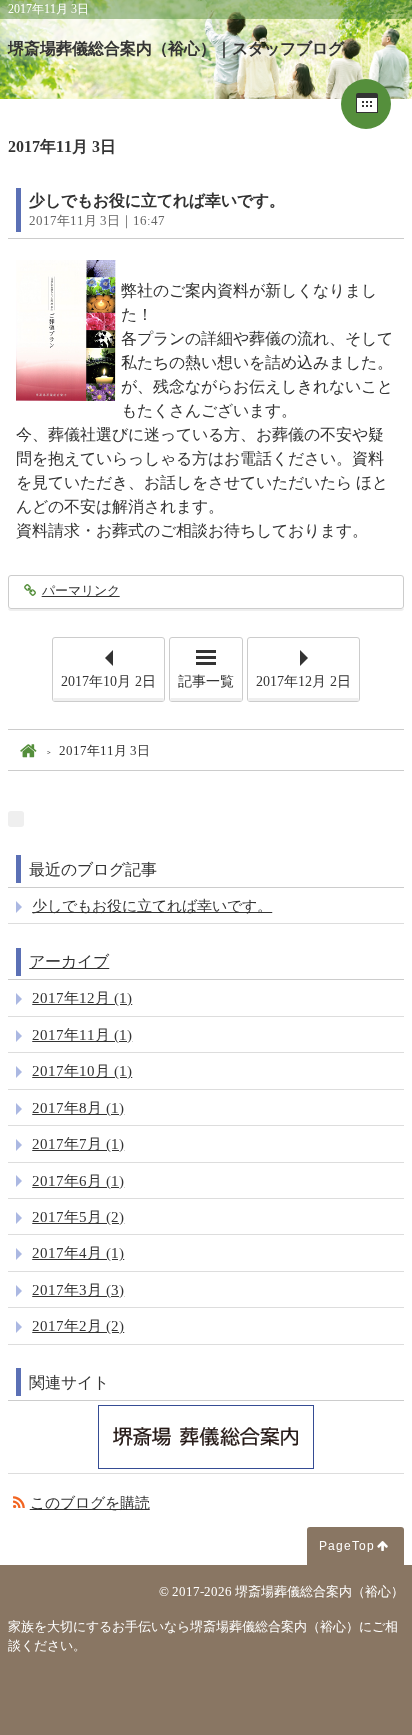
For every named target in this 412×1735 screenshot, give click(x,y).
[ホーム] (27, 751)
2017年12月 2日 (303, 681)
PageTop (347, 1546)
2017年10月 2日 (108, 681)
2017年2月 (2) (78, 1325)
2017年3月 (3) (78, 1289)
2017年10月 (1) (82, 1070)
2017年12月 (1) (82, 997)
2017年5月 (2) (78, 1216)
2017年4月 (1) (78, 1252)
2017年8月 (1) (78, 1107)
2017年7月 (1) (78, 1143)
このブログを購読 (89, 1502)
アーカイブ (69, 961)
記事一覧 (206, 681)
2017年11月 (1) (82, 1034)
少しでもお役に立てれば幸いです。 (157, 200)
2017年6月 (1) (78, 1180)
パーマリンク (80, 591)
